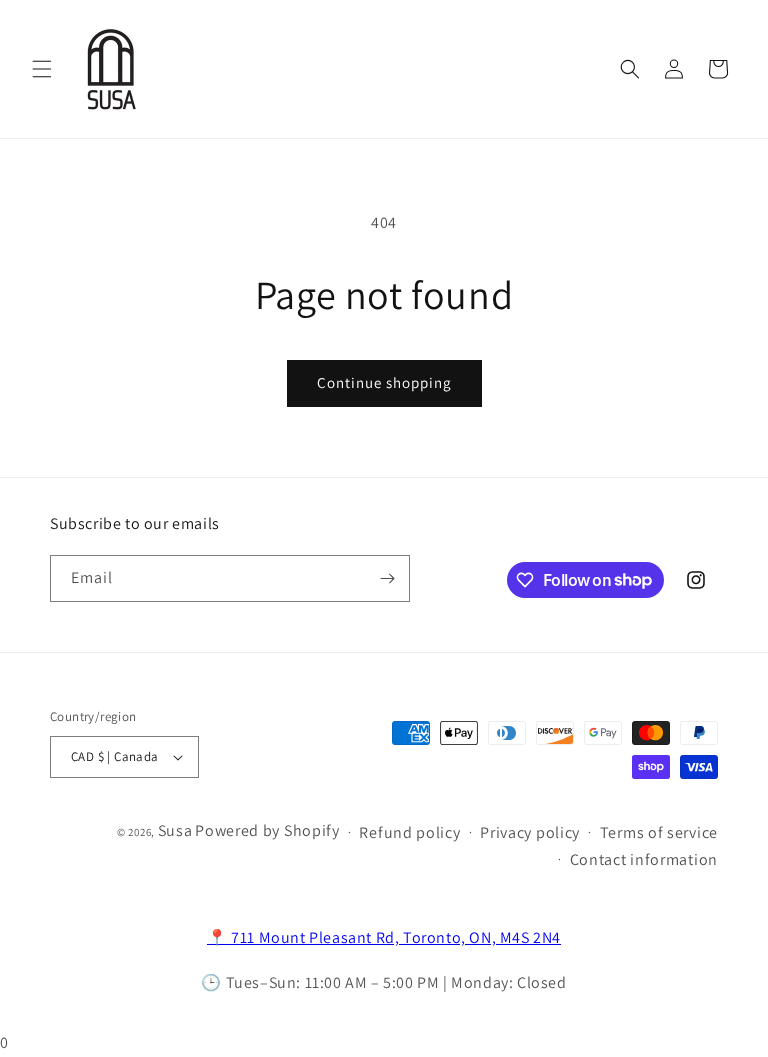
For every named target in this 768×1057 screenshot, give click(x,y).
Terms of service (659, 832)
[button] (42, 69)
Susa (175, 830)
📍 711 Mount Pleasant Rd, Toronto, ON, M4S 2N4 (384, 937)
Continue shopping (384, 382)
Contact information (644, 859)
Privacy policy (530, 832)
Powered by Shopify (267, 830)
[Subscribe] (387, 578)
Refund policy (409, 832)
